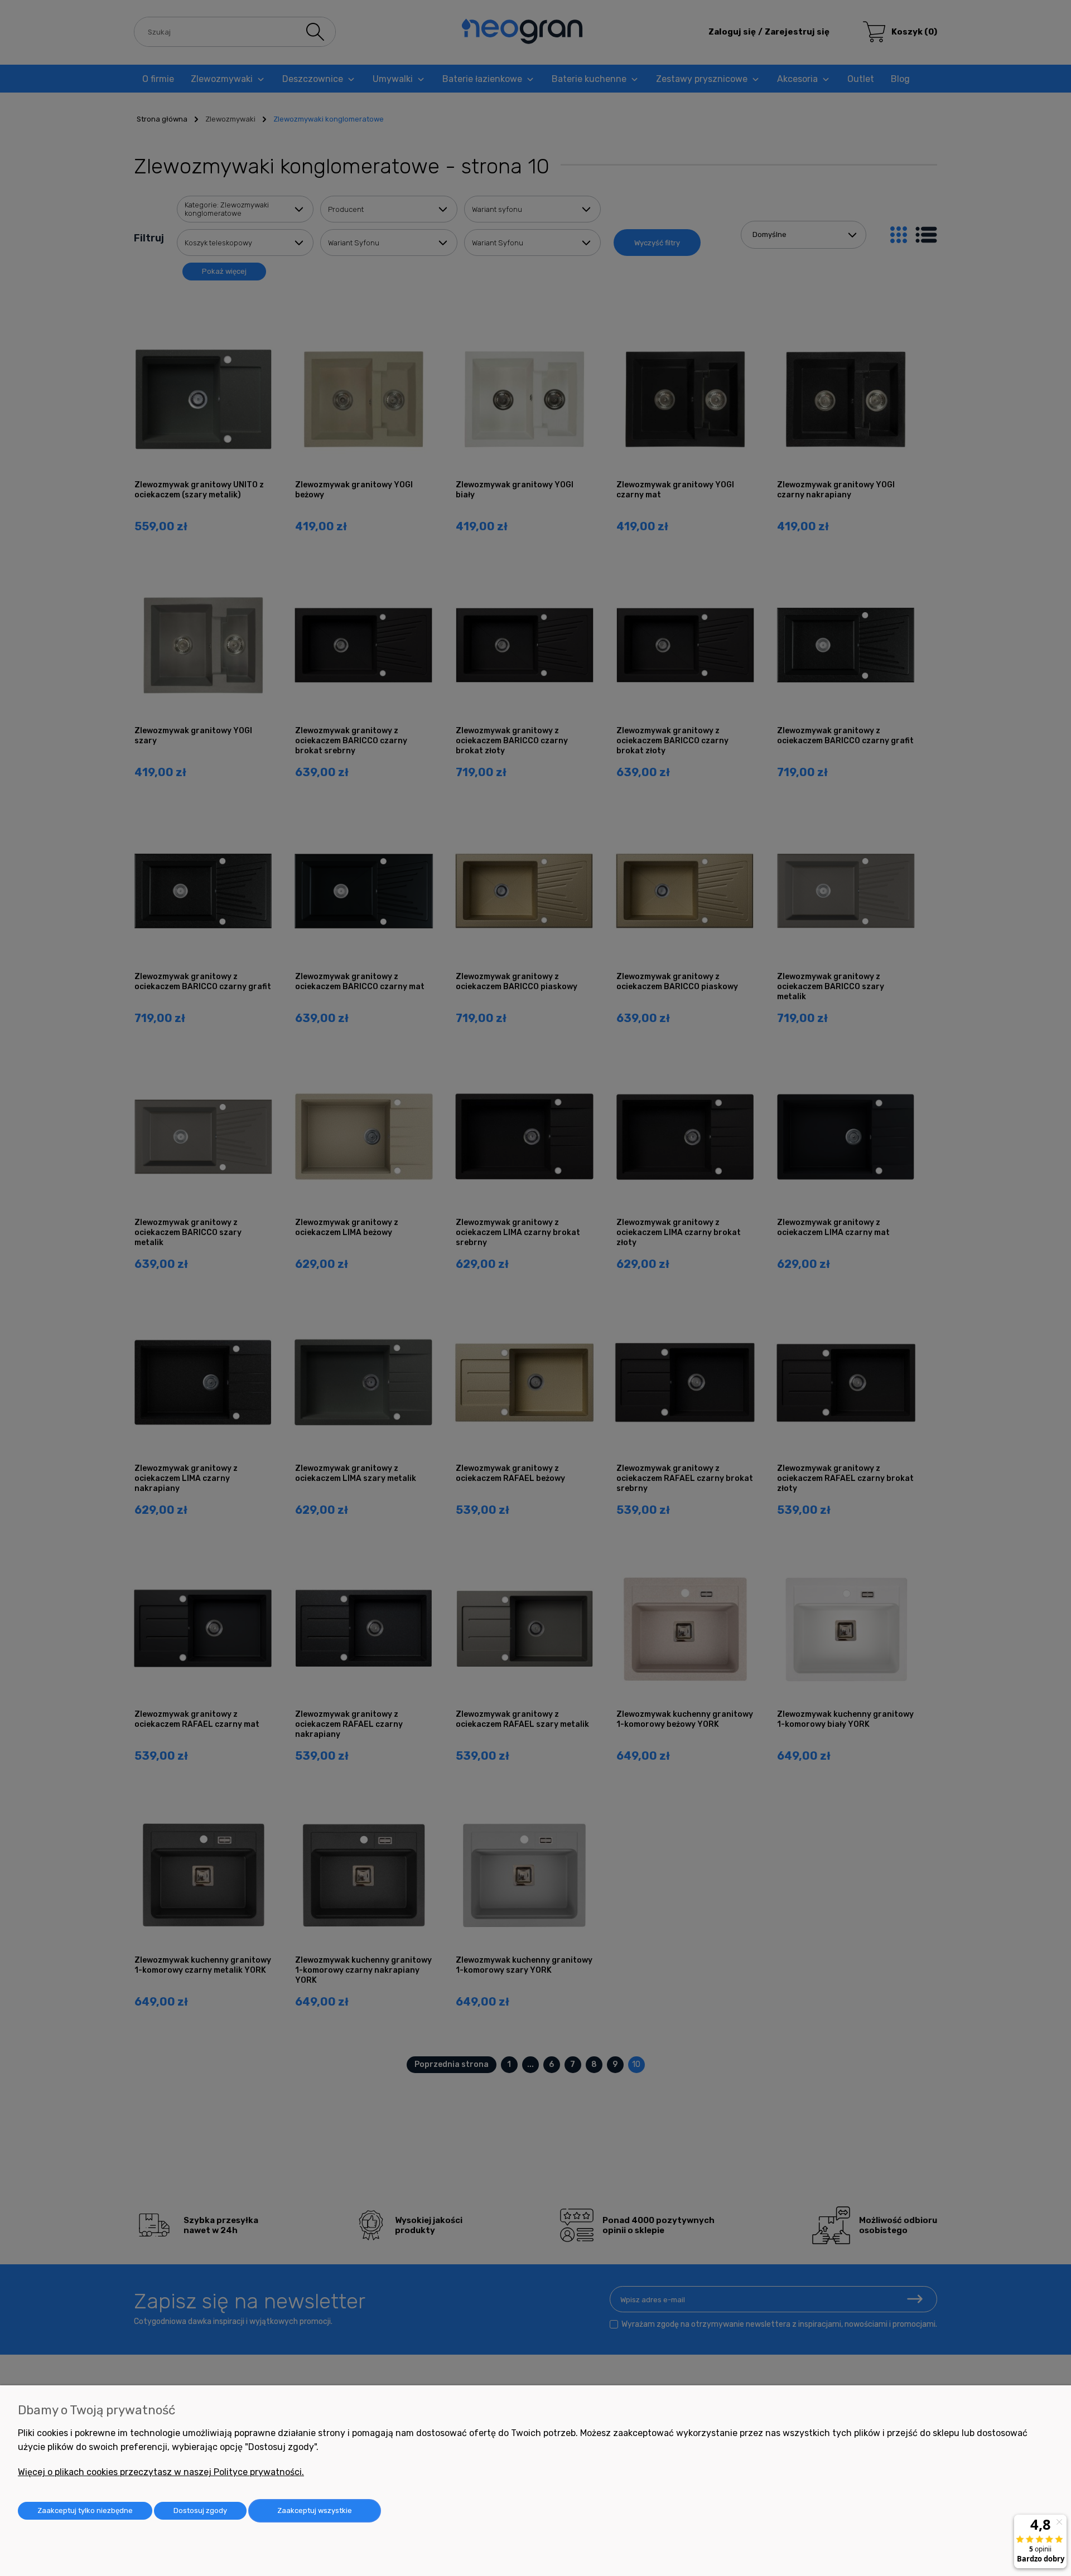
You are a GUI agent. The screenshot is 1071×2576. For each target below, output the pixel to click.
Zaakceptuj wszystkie (315, 2510)
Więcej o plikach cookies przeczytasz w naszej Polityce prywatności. (161, 2472)
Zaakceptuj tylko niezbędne (85, 2510)
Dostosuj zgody (200, 2510)
